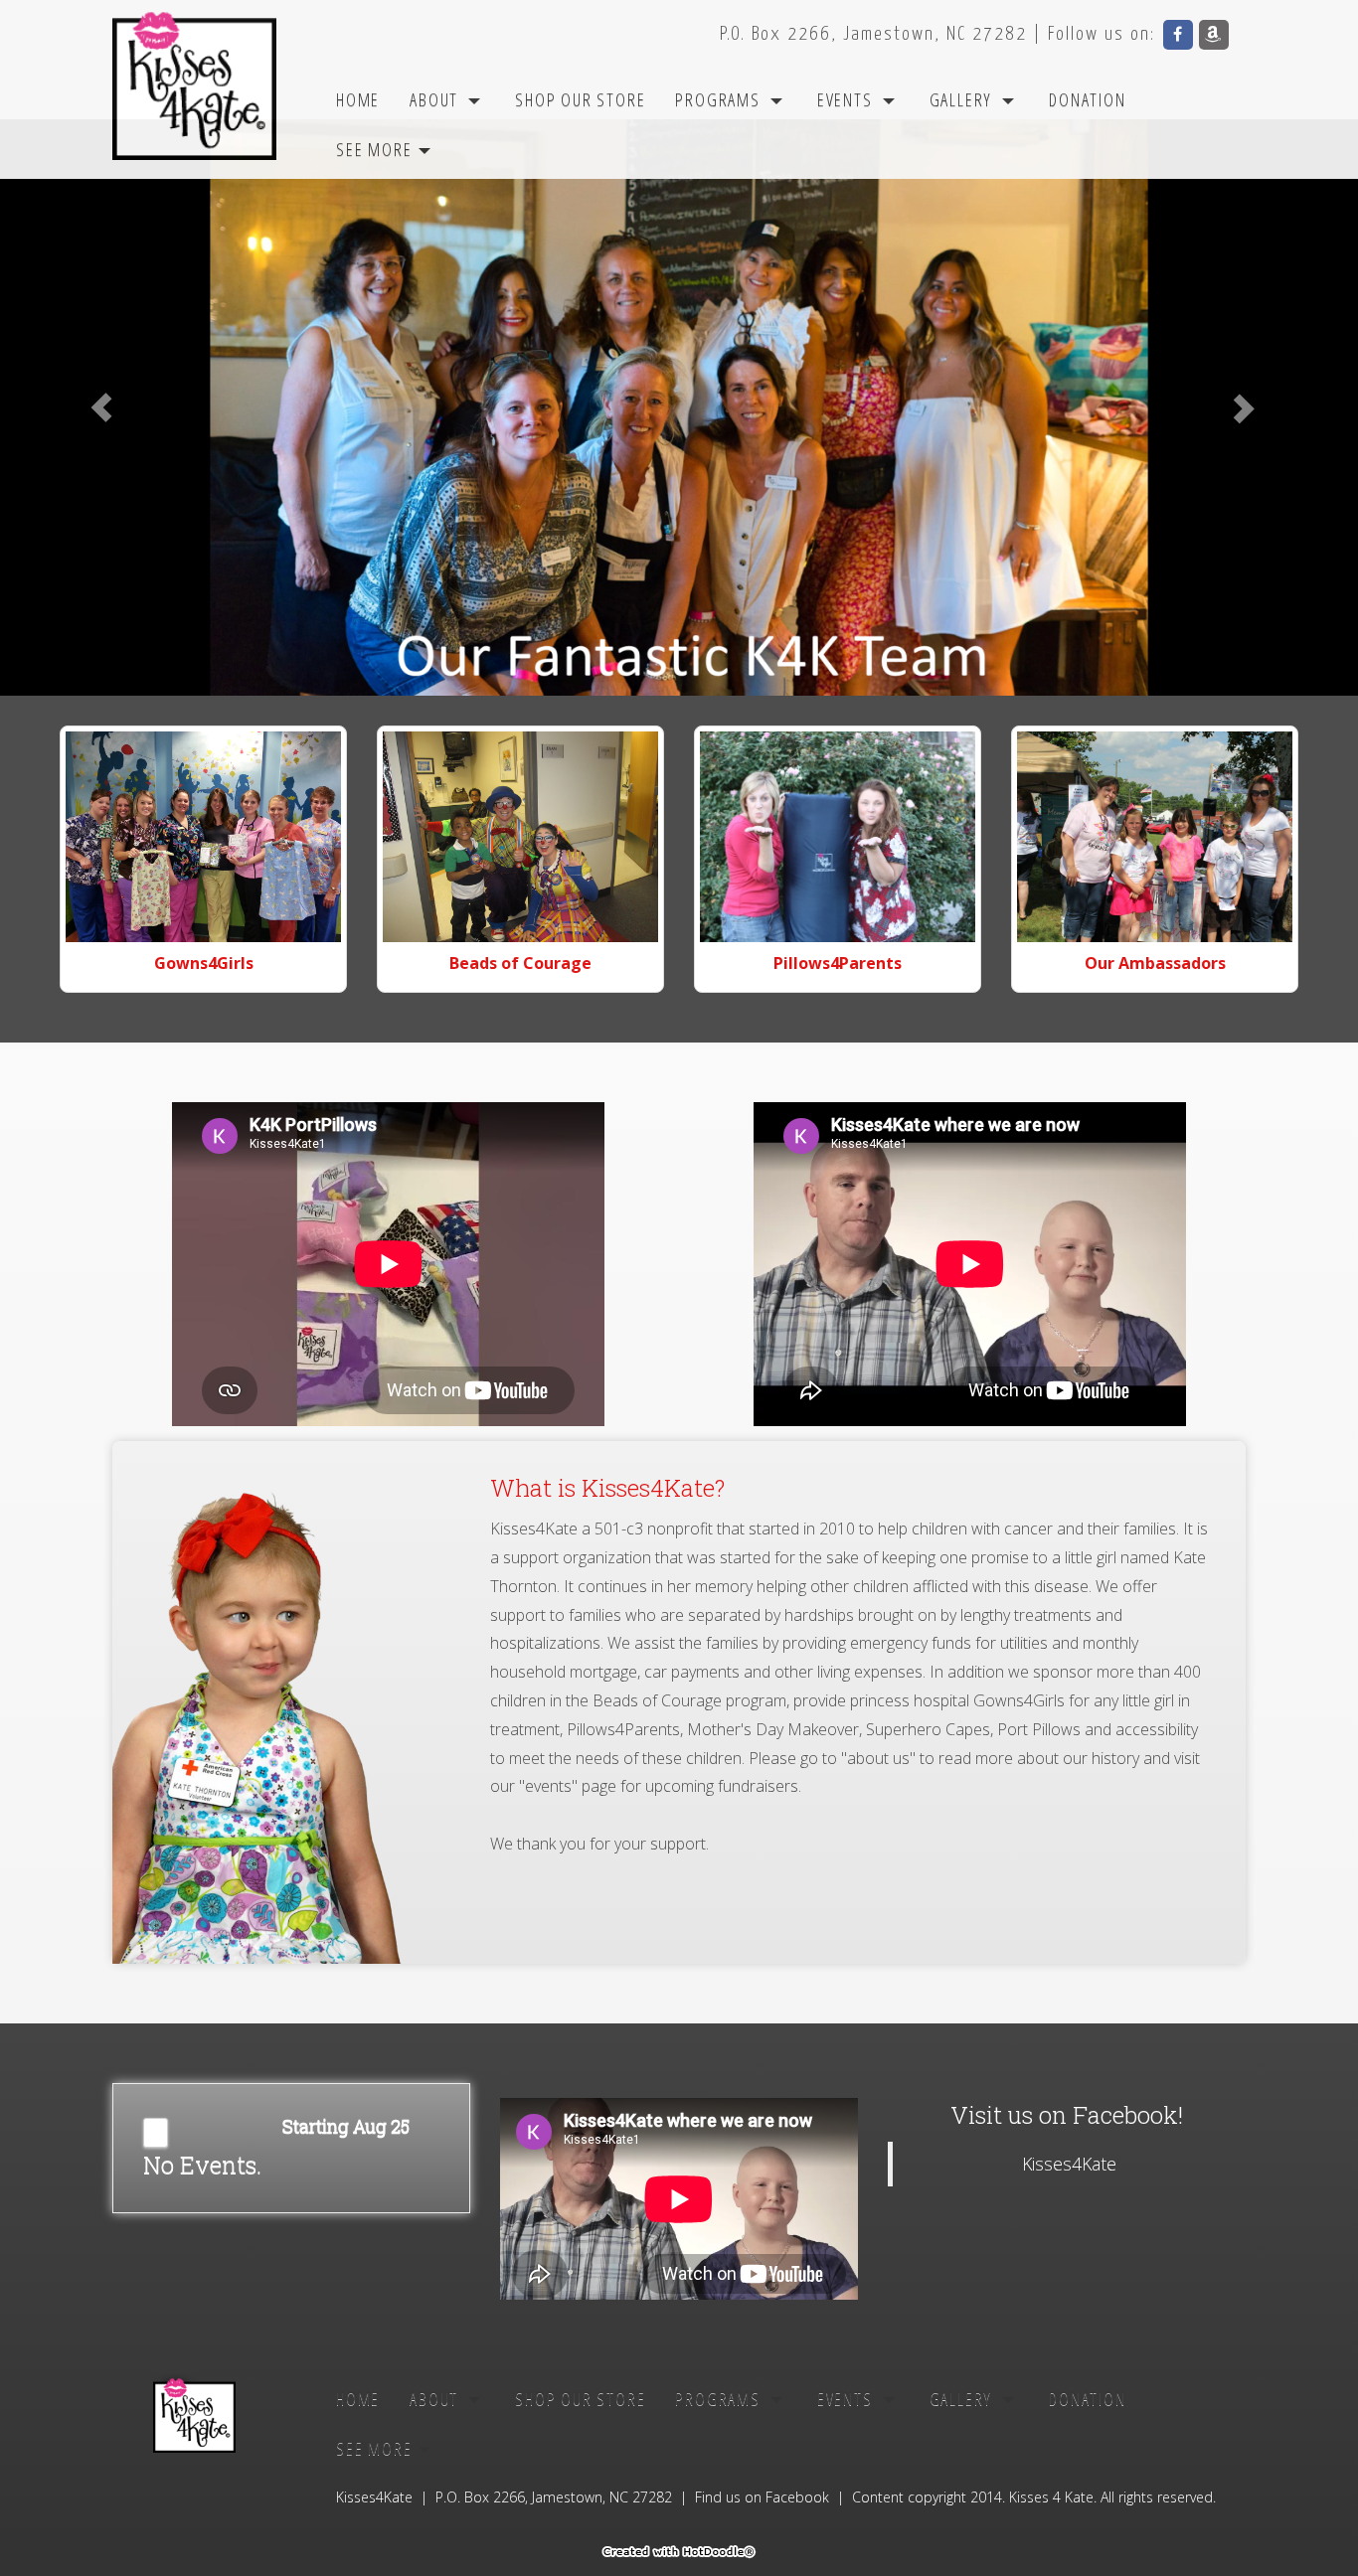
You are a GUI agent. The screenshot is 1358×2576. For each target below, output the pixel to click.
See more (376, 149)
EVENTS (845, 99)
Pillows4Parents (838, 963)
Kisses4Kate (1069, 2164)
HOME (358, 99)
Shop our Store (580, 99)
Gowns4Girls (204, 963)
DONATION (1087, 99)
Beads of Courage (520, 963)
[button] (102, 407)
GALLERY (961, 99)
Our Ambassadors (1155, 963)
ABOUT (434, 99)
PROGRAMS (717, 99)
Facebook (797, 2497)
